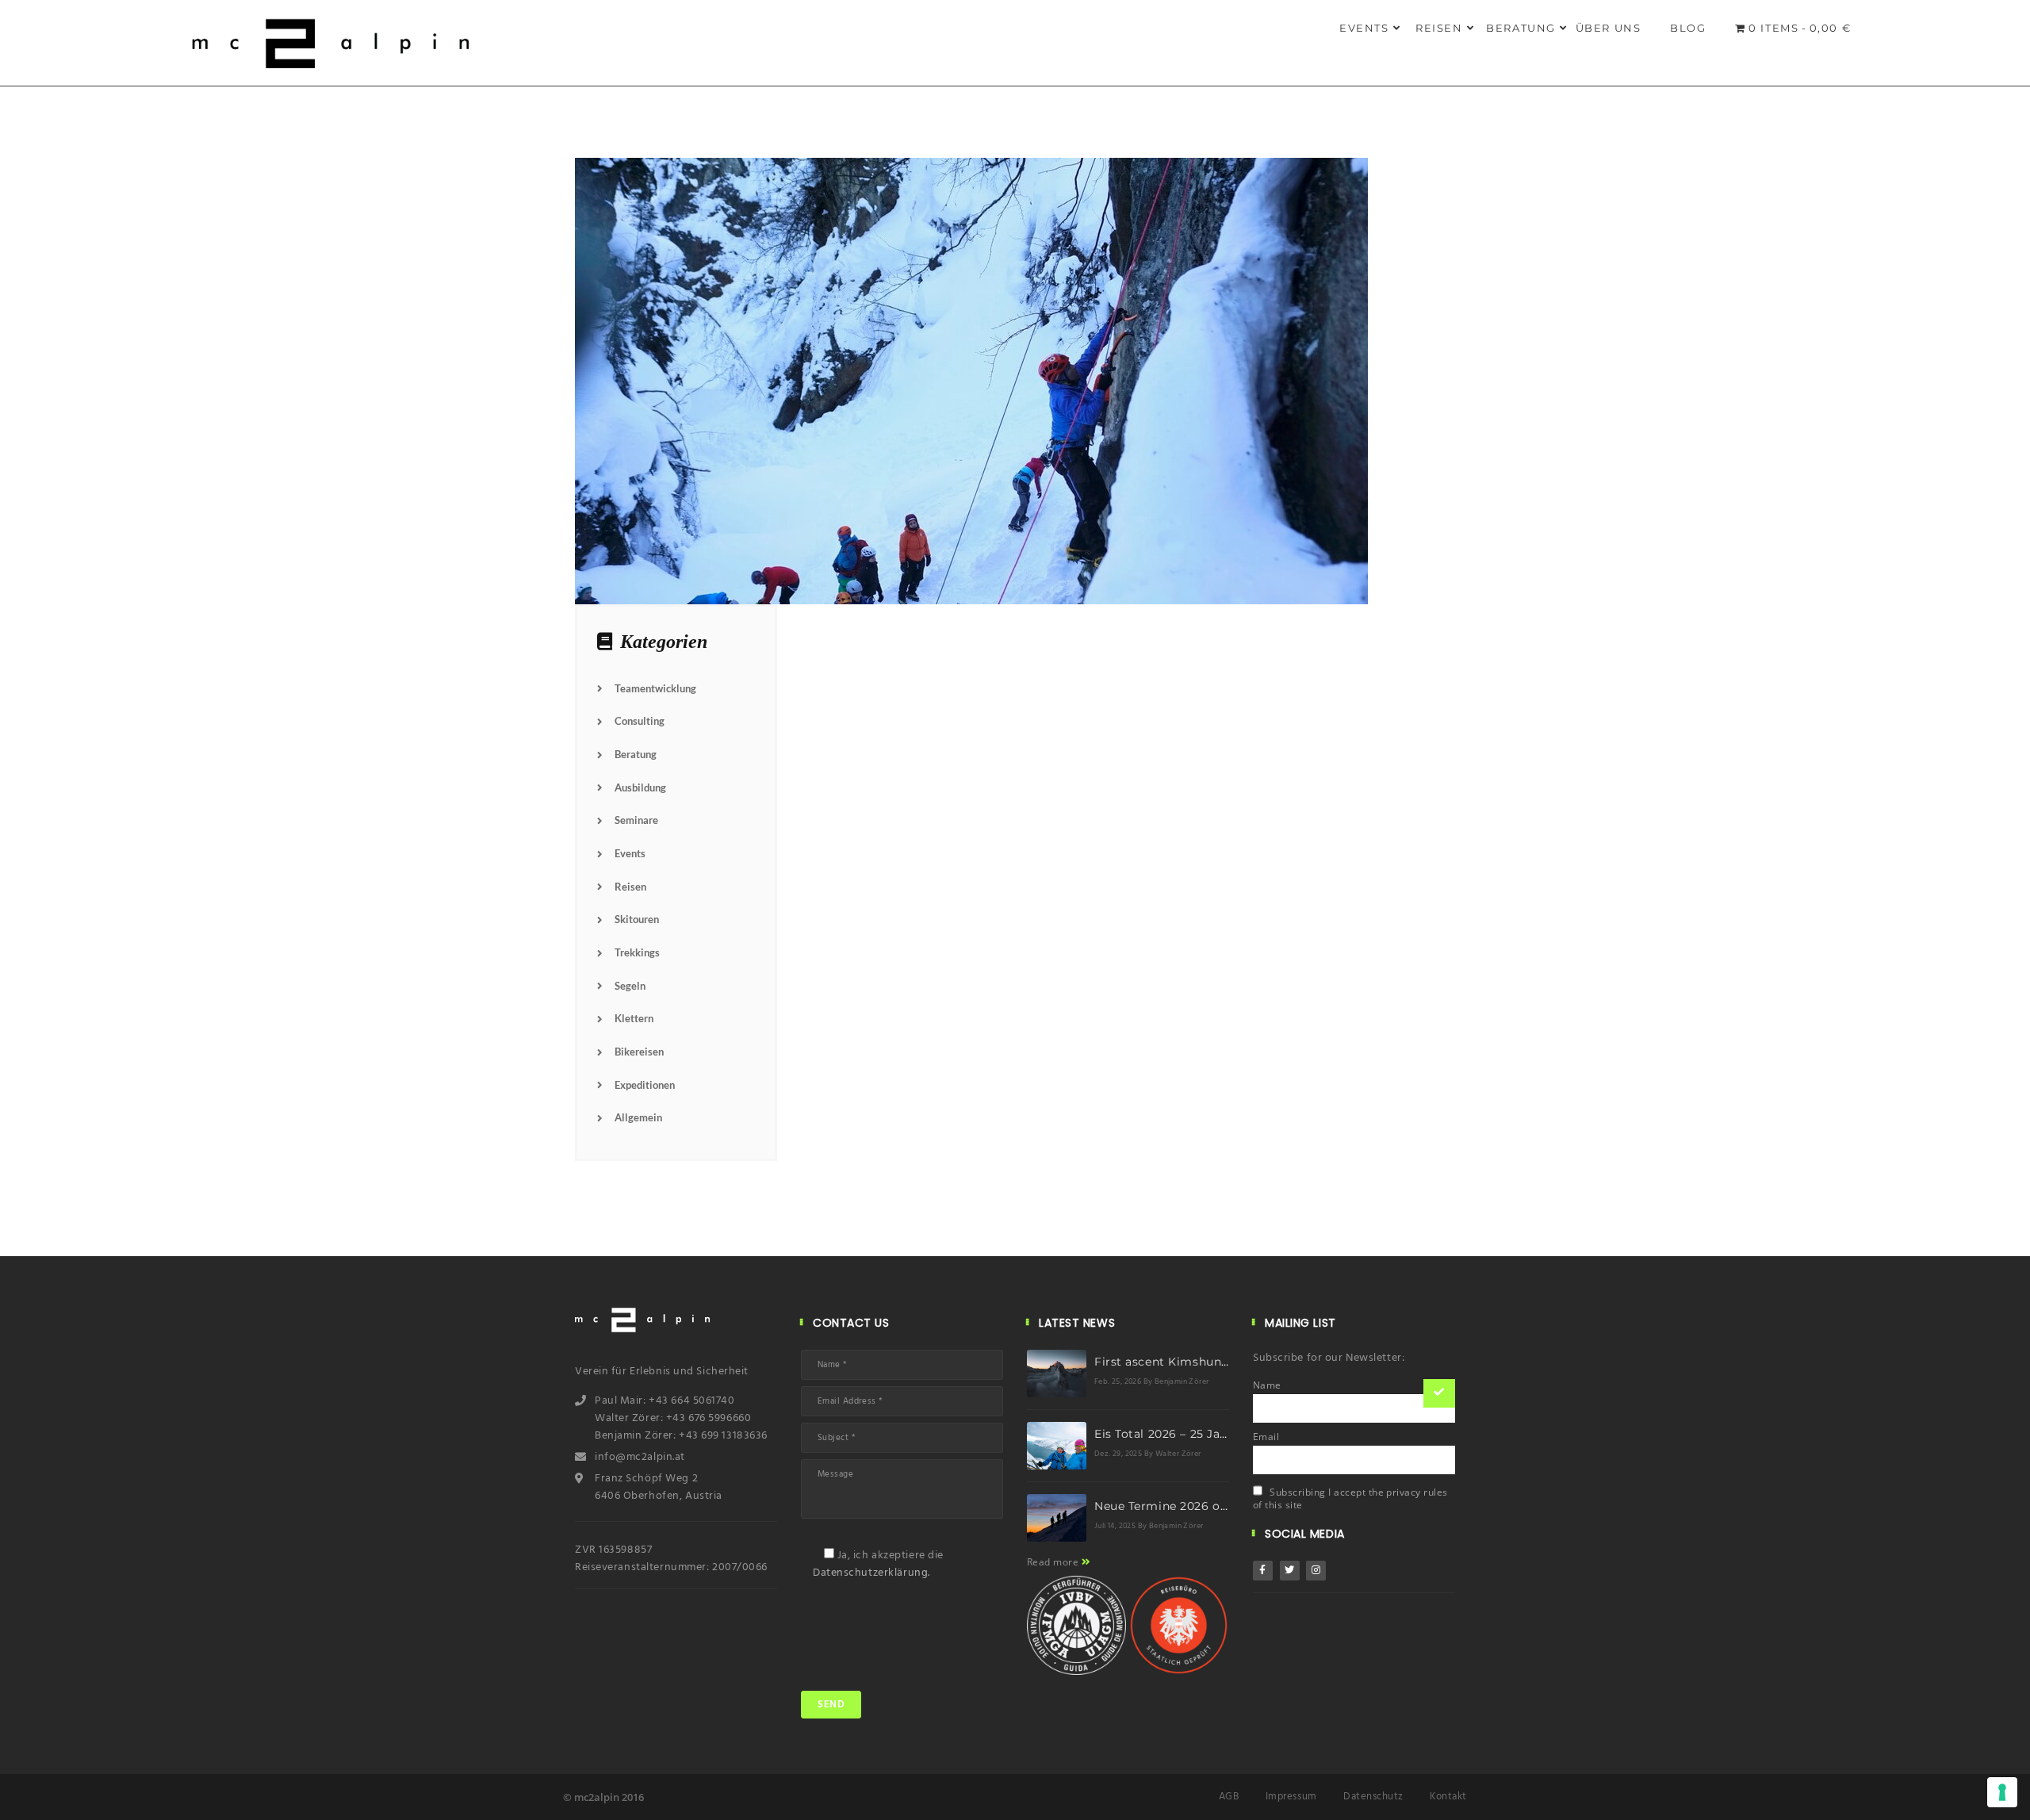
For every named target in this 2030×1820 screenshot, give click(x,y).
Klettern (634, 1018)
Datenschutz (1373, 1797)
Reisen (1439, 28)
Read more (1054, 1562)
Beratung (1521, 28)
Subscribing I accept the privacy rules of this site (1350, 1498)
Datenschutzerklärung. (871, 1573)
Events (1364, 28)
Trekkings (637, 952)
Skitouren (637, 919)
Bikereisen (639, 1052)
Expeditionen (645, 1085)
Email (1266, 1437)
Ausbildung (640, 787)
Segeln (630, 986)
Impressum (1291, 1797)
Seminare (636, 820)
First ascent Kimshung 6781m (1183, 1362)
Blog (1688, 28)
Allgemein (638, 1117)
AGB (1229, 1797)
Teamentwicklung (655, 688)
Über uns (1609, 28)
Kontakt (1448, 1797)
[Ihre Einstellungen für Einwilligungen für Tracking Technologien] (2002, 1792)
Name (1267, 1385)
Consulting (640, 721)
